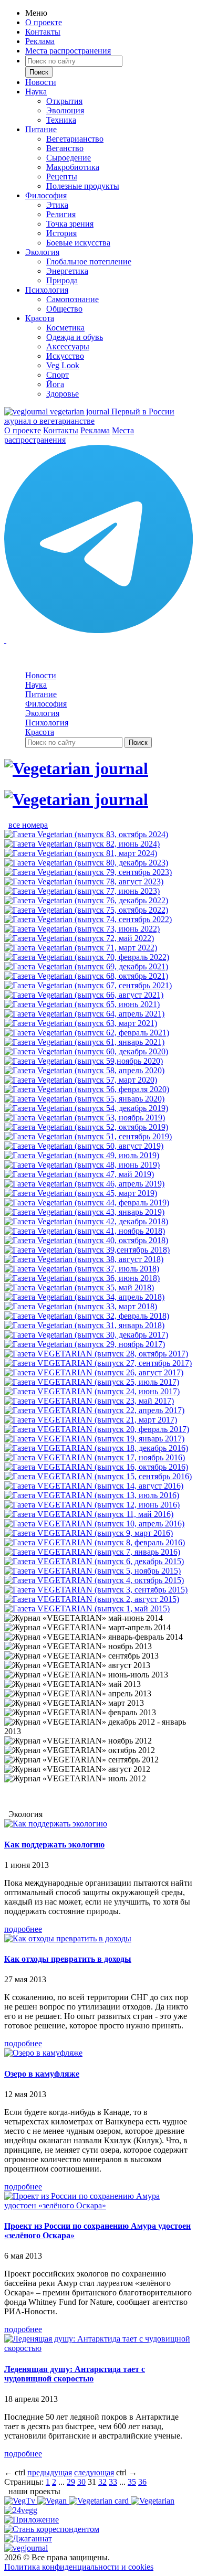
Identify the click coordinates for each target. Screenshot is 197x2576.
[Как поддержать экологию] (56, 1824)
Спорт (58, 375)
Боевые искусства (78, 243)
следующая (94, 2472)
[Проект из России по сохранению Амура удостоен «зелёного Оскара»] (98, 2205)
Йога (55, 384)
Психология (47, 290)
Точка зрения (70, 224)
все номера (28, 825)
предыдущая (50, 2472)
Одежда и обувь (75, 337)
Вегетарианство (75, 139)
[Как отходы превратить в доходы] (68, 1938)
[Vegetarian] (153, 2501)
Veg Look (63, 365)
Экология (42, 252)
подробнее (23, 1929)
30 (81, 2482)
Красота (40, 318)
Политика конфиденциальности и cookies (79, 2567)
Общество (64, 309)
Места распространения (68, 51)
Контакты (43, 32)
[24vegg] (21, 2510)
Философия (46, 195)
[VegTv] (21, 2501)
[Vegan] (53, 2501)
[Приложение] (32, 2520)
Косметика (65, 328)
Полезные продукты (83, 186)
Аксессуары (68, 346)
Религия (61, 214)
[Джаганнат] (28, 2538)
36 (142, 2482)
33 (113, 2482)
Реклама (40, 41)
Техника (61, 120)
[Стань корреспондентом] (52, 2529)
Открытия (64, 101)
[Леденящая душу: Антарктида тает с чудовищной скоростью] (98, 2348)
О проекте (44, 22)
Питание (41, 129)
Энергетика (67, 271)
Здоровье (63, 394)
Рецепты (62, 177)
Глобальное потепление (89, 261)
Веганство (65, 148)
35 (132, 2482)
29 (71, 2482)
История (61, 233)
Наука (36, 92)
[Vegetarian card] (100, 2501)
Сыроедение (69, 158)
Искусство (65, 356)
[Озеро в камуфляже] (43, 2053)
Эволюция (65, 110)
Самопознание (72, 299)
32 (102, 2482)
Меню (36, 13)
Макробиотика (73, 167)
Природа (62, 280)
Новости (41, 82)
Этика (57, 205)
